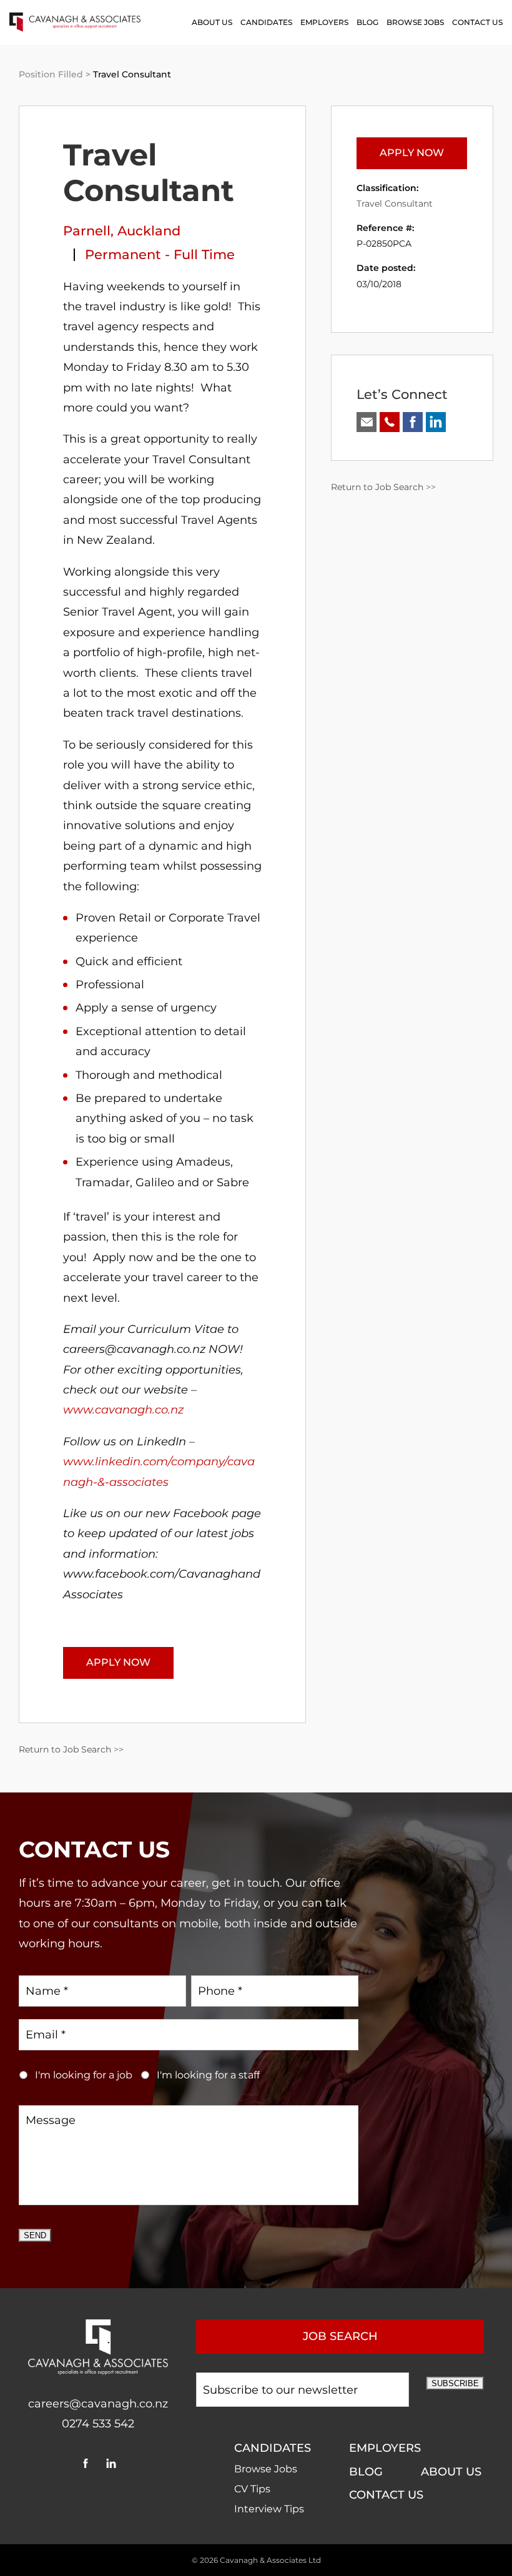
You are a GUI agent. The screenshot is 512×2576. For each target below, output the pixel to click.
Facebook (85, 2463)
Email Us (367, 422)
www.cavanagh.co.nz (123, 1410)
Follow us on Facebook (413, 422)
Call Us (390, 422)
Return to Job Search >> (71, 1749)
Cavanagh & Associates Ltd (270, 2560)
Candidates (266, 22)
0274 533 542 (98, 2424)
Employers (324, 22)
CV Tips (252, 2489)
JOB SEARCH (340, 2336)
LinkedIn (111, 2463)
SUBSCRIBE (455, 2383)
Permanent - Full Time (160, 254)
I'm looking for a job (84, 2075)
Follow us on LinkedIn (436, 422)
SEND (35, 2235)
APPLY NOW (118, 1662)
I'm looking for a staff (208, 2075)
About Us (212, 22)
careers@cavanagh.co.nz (98, 2404)
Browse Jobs (415, 22)
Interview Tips (269, 2509)
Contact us (477, 22)
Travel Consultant (395, 204)
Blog (367, 22)
